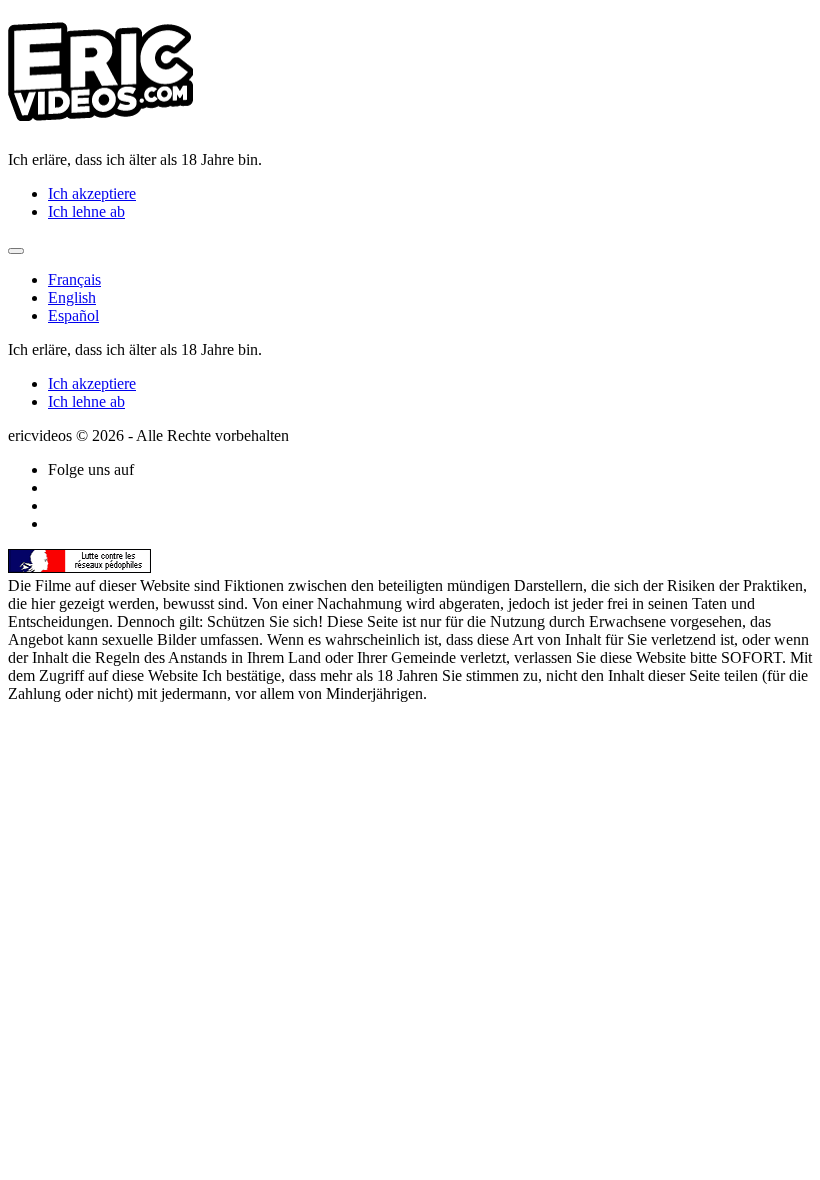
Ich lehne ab (86, 211)
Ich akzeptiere (92, 193)
